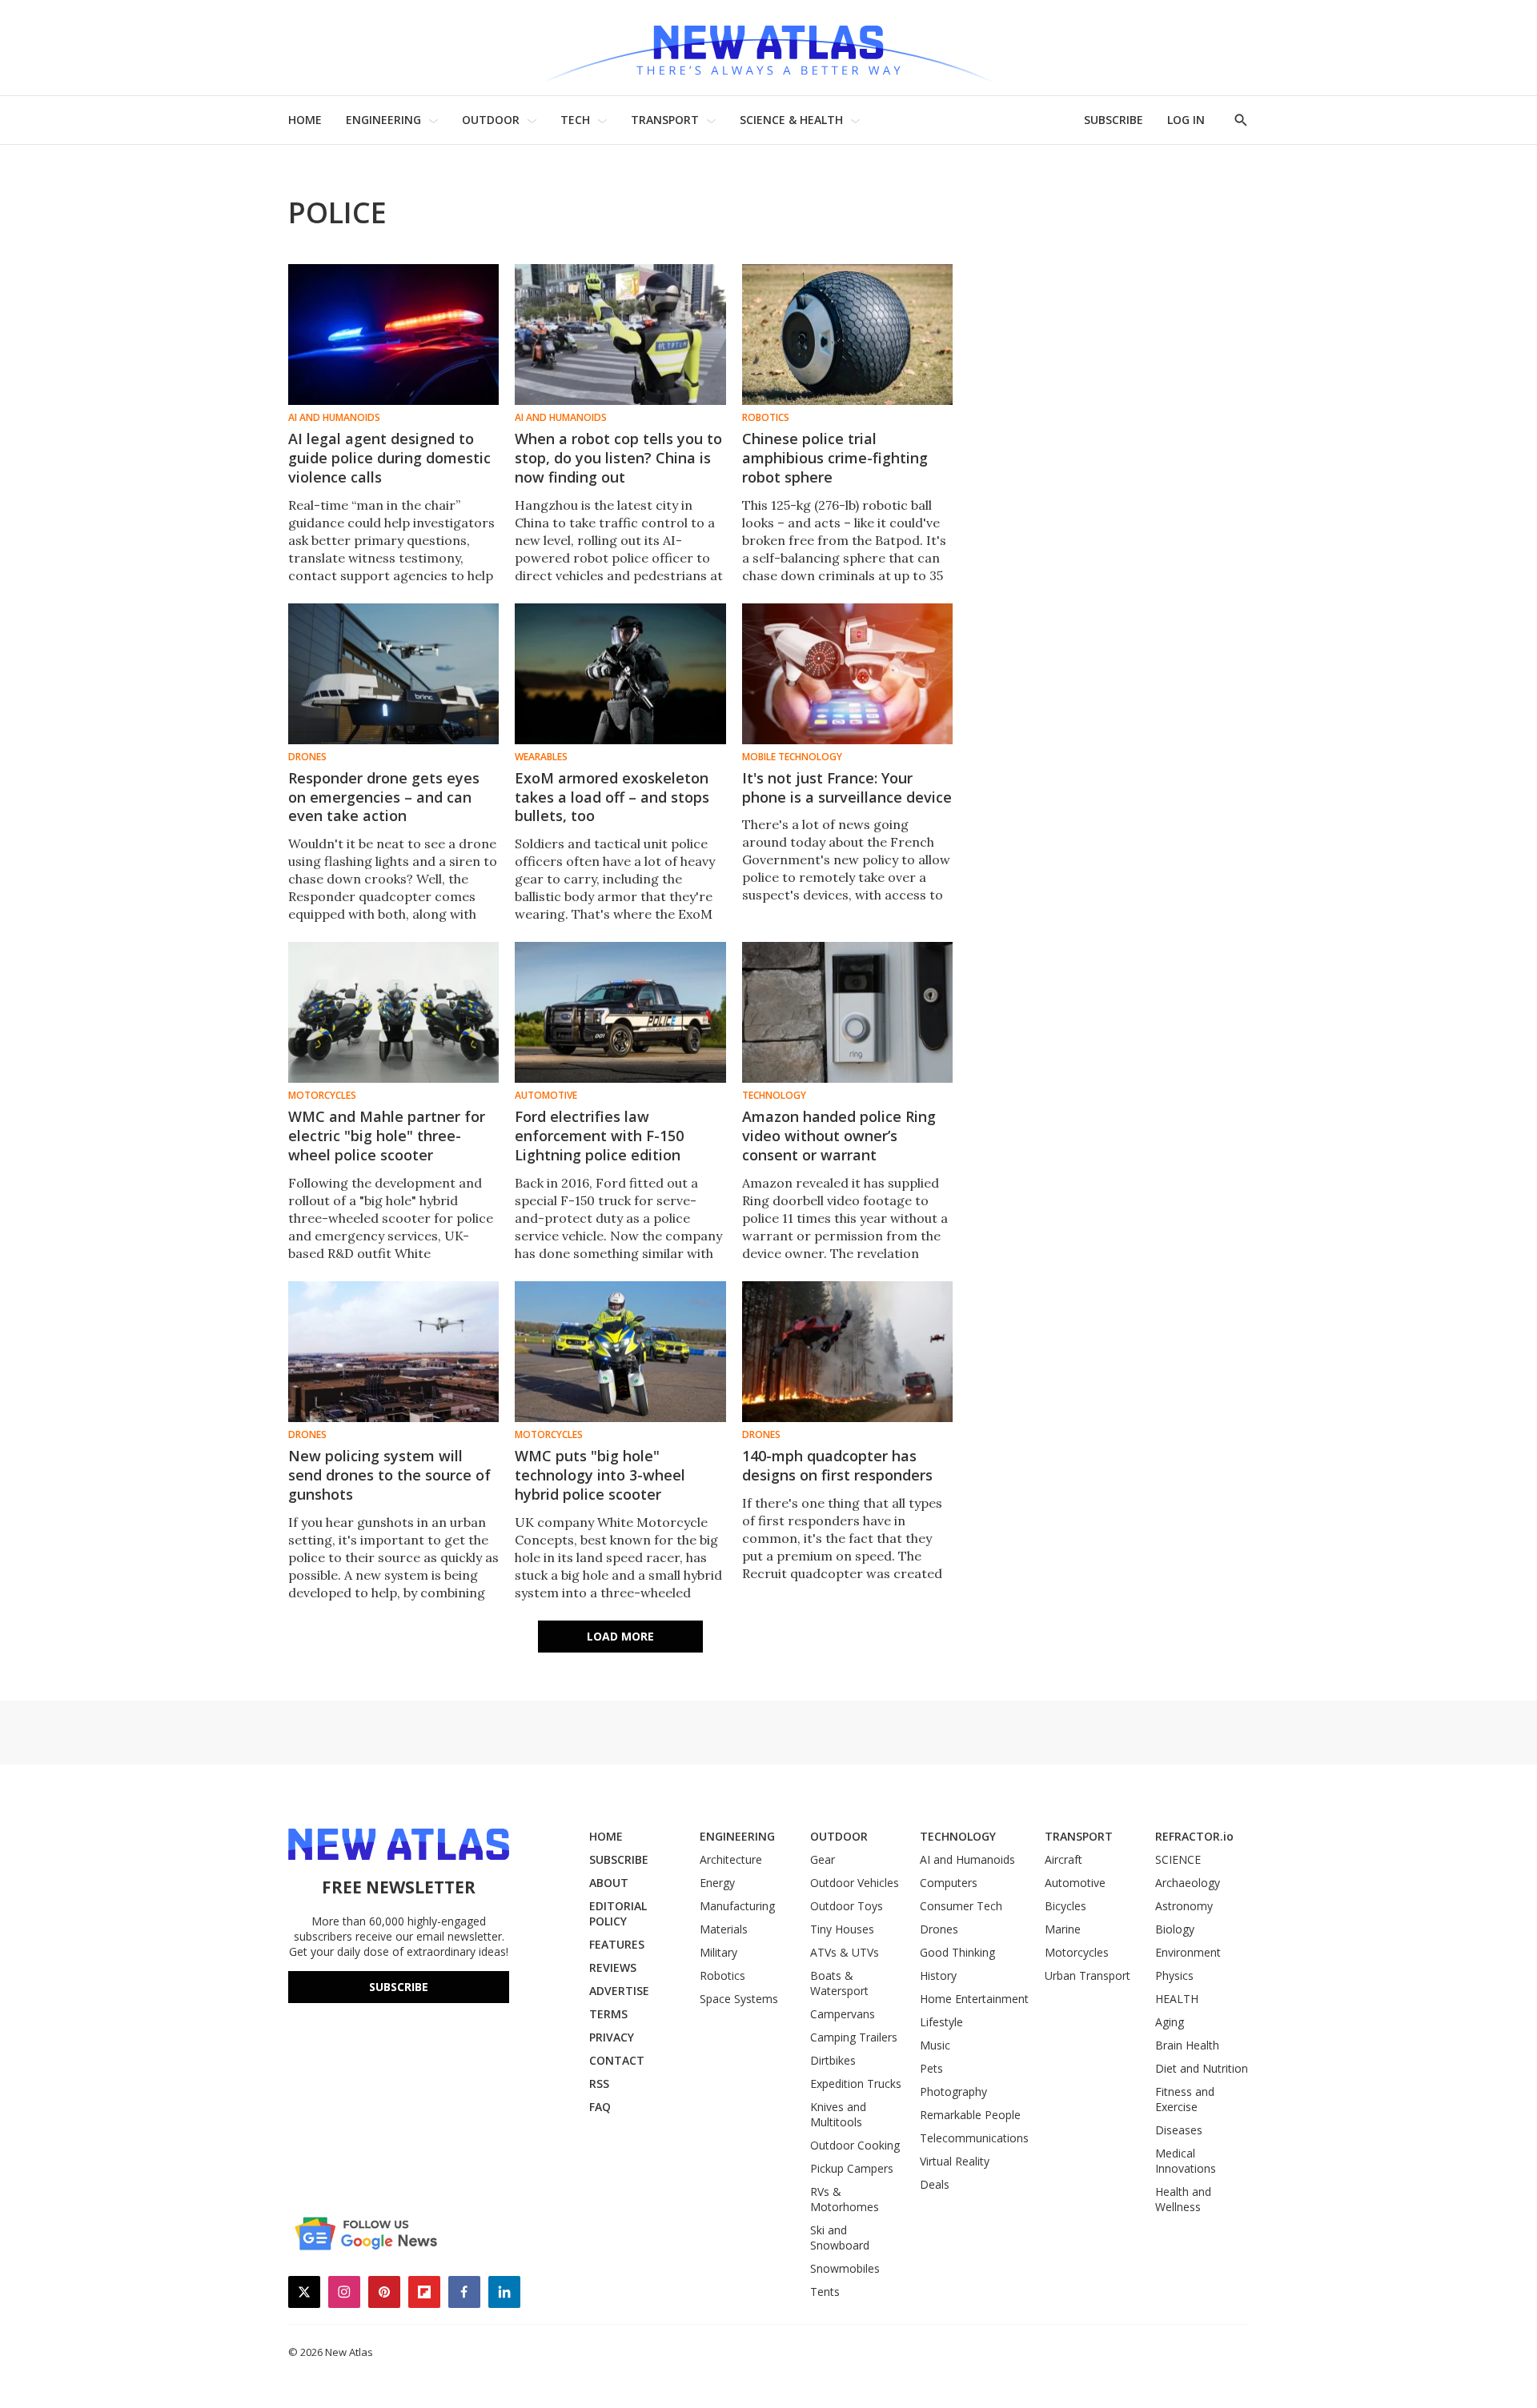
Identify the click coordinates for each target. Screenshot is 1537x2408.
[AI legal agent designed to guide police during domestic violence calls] (393, 335)
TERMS (608, 2014)
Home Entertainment (974, 1999)
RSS (599, 2083)
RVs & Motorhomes (845, 2199)
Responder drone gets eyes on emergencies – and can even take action (384, 797)
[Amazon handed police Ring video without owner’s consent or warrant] (847, 1012)
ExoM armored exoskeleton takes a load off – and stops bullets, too (612, 797)
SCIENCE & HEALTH (791, 120)
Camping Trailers (854, 2037)
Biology (1175, 1929)
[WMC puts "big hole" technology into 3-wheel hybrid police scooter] (620, 1352)
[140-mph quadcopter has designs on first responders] (847, 1352)
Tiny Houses (842, 1929)
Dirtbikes (833, 2060)
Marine (1063, 1929)
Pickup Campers (852, 2168)
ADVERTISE (619, 1991)
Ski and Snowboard (840, 2238)
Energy (717, 1883)
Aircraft (1063, 1859)
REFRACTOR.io (1194, 1836)
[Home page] (768, 48)
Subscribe (399, 1987)
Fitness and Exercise (1185, 2099)
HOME (305, 120)
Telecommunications (974, 2138)
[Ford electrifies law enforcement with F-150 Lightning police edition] (620, 1012)
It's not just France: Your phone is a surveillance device (847, 787)
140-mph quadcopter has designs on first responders (837, 1465)
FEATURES (617, 1944)
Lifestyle (941, 2022)
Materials (724, 1929)
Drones (307, 757)
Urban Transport (1088, 1975)
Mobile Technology (792, 757)
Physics (1174, 1975)
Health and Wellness (1183, 2199)
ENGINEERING (383, 120)
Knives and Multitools (838, 2114)
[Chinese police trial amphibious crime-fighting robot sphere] (847, 335)
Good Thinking (957, 1952)
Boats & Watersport (839, 1983)
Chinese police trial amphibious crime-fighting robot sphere (835, 458)
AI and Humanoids (334, 418)
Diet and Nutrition (1202, 2068)
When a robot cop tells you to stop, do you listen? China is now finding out (618, 458)
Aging (1170, 2022)
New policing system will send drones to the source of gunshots (389, 1475)
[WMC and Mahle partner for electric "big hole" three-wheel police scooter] (393, 1012)
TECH (575, 120)
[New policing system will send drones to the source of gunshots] (393, 1352)
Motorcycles (322, 1096)
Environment (1188, 1952)
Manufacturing (737, 1906)
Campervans (843, 2014)
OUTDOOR (491, 120)
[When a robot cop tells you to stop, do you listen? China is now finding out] (620, 335)
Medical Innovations (1186, 2161)
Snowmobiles (845, 2268)
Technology (774, 1096)
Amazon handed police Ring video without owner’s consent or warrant (839, 1136)
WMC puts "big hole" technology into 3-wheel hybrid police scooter (600, 1475)
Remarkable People (970, 2115)
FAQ (600, 2107)
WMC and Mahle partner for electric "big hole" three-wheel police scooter (387, 1136)
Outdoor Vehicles (855, 1883)
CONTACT (617, 2060)
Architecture (731, 1859)
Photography (953, 2091)
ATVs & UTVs (845, 1952)
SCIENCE (1178, 1859)
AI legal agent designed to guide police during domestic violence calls (389, 458)
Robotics (766, 418)
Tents (825, 2292)
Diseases (1179, 2130)
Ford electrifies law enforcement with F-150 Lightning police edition (599, 1136)
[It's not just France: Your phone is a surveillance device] (847, 674)
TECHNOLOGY (958, 1836)
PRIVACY (612, 2037)
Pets (931, 2068)
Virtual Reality (955, 2161)
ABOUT (609, 1883)
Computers (949, 1883)
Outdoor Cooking (855, 2145)
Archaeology (1188, 1883)
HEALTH (1177, 1999)
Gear (823, 1859)
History (938, 1975)
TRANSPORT (665, 120)
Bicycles (1065, 1906)
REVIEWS (613, 1967)
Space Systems (739, 1999)
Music (935, 2045)
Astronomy (1184, 1906)
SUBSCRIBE (1114, 120)
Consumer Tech (961, 1906)
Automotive (546, 1096)
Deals (935, 2184)
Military (718, 1952)
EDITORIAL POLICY (618, 1913)
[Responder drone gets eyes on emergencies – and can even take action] (393, 674)
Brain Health (1187, 2045)
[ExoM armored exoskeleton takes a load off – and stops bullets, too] (620, 674)
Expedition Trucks (856, 2083)
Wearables (541, 757)
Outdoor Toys (847, 1906)
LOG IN (1186, 120)
